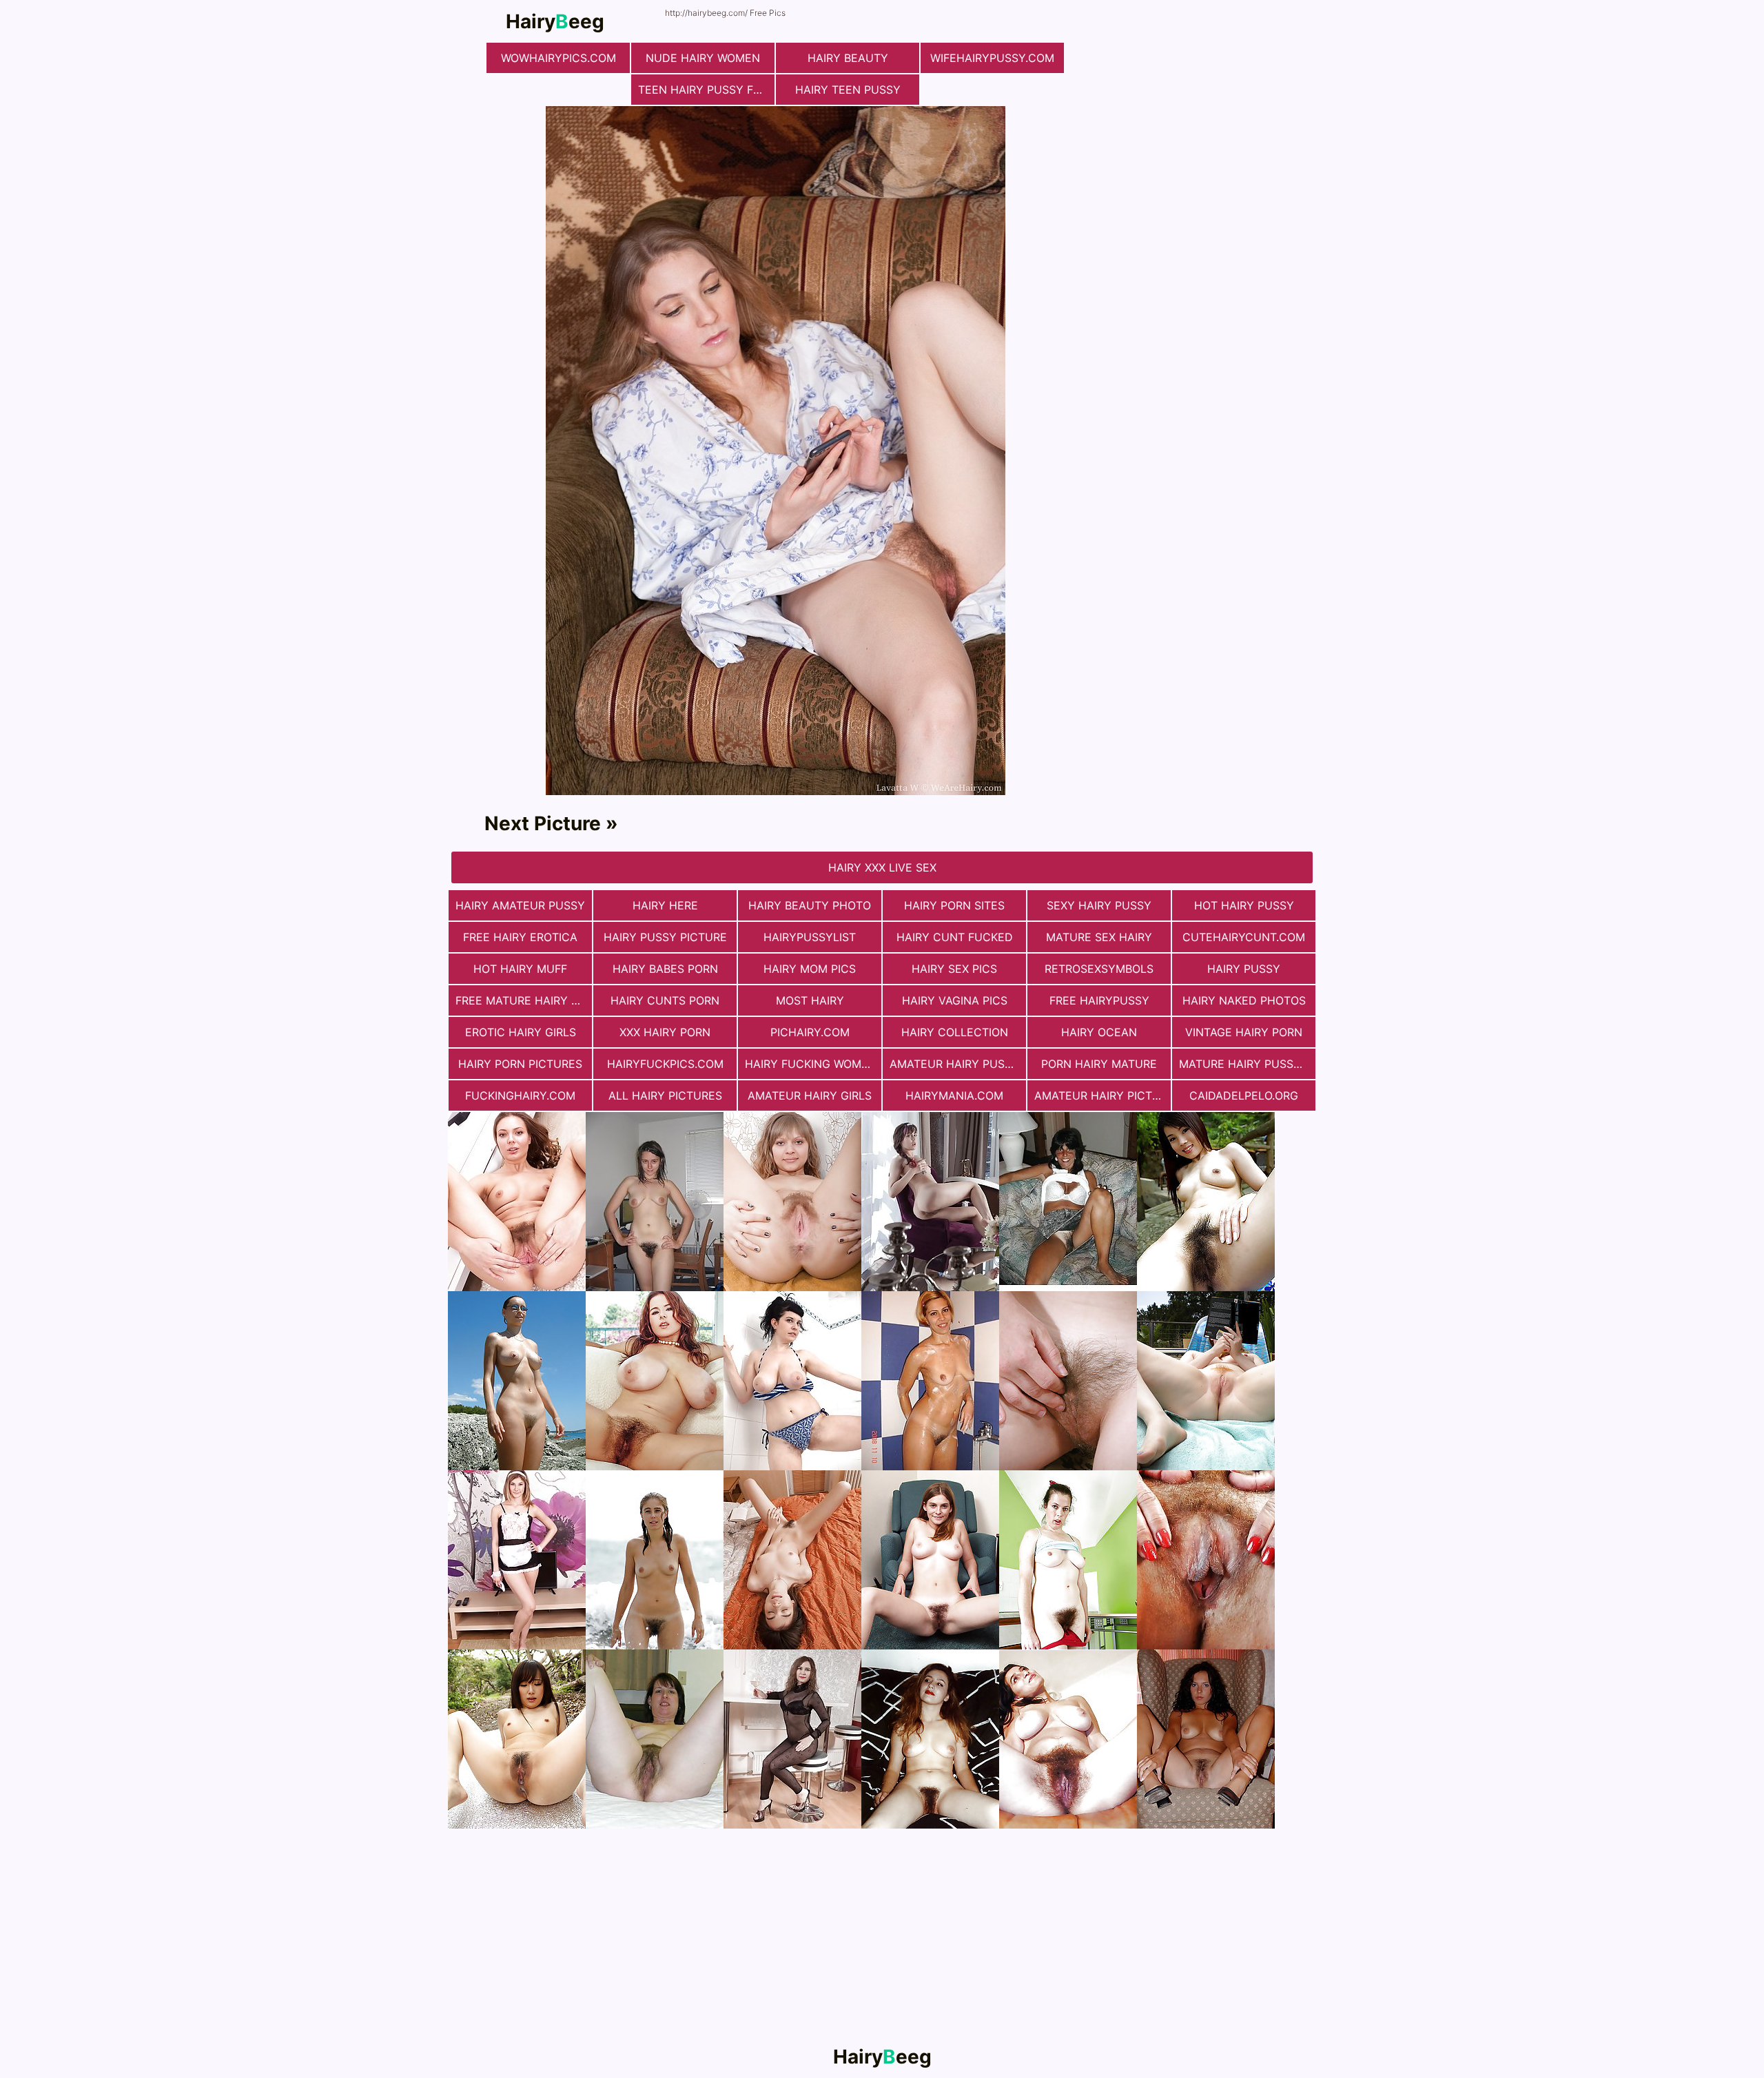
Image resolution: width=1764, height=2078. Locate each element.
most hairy (810, 1000)
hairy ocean (1099, 1032)
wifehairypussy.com (992, 58)
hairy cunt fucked (955, 937)
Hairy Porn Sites (954, 905)
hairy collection (955, 1032)
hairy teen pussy (848, 90)
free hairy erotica (520, 937)
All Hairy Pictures (665, 1095)
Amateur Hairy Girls (810, 1095)
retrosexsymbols (1099, 969)
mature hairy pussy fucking (1247, 1064)
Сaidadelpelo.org (1244, 1095)
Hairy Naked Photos (1244, 1000)
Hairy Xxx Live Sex (882, 867)
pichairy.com (810, 1032)
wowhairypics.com (558, 58)
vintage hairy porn (1244, 1032)
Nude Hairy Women (703, 58)
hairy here (665, 905)
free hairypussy (1099, 1000)
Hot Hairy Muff (520, 969)
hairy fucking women (811, 1064)
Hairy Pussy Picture (665, 937)
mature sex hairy (1099, 937)
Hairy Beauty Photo (810, 905)
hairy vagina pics (955, 1000)
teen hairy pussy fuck (706, 90)
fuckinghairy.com (520, 1095)
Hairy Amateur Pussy (520, 905)
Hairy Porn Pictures (520, 1064)
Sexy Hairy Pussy (1099, 905)
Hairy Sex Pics (954, 969)
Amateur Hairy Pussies (958, 1064)
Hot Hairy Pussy (1244, 905)
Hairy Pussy (1244, 969)
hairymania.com (954, 1095)
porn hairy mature (1099, 1064)
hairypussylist (810, 937)
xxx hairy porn (665, 1032)
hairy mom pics (810, 969)
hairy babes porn (665, 969)
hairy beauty (848, 58)
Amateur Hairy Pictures (1102, 1095)
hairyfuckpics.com (665, 1064)
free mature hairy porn (524, 1000)
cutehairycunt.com (1244, 937)
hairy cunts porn (665, 1000)
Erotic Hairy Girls (521, 1032)
